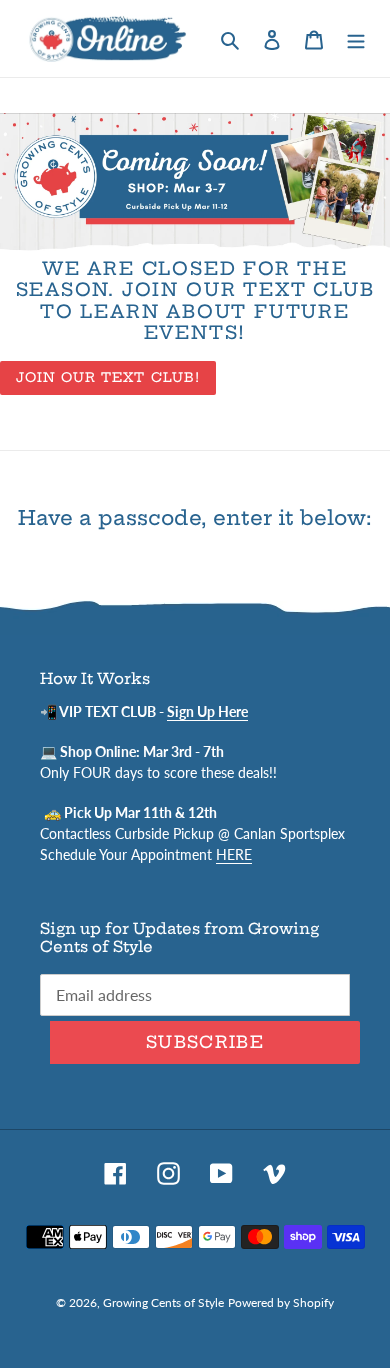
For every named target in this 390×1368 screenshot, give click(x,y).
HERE (234, 854)
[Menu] (356, 38)
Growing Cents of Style (163, 1302)
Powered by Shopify (281, 1302)
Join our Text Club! (108, 377)
